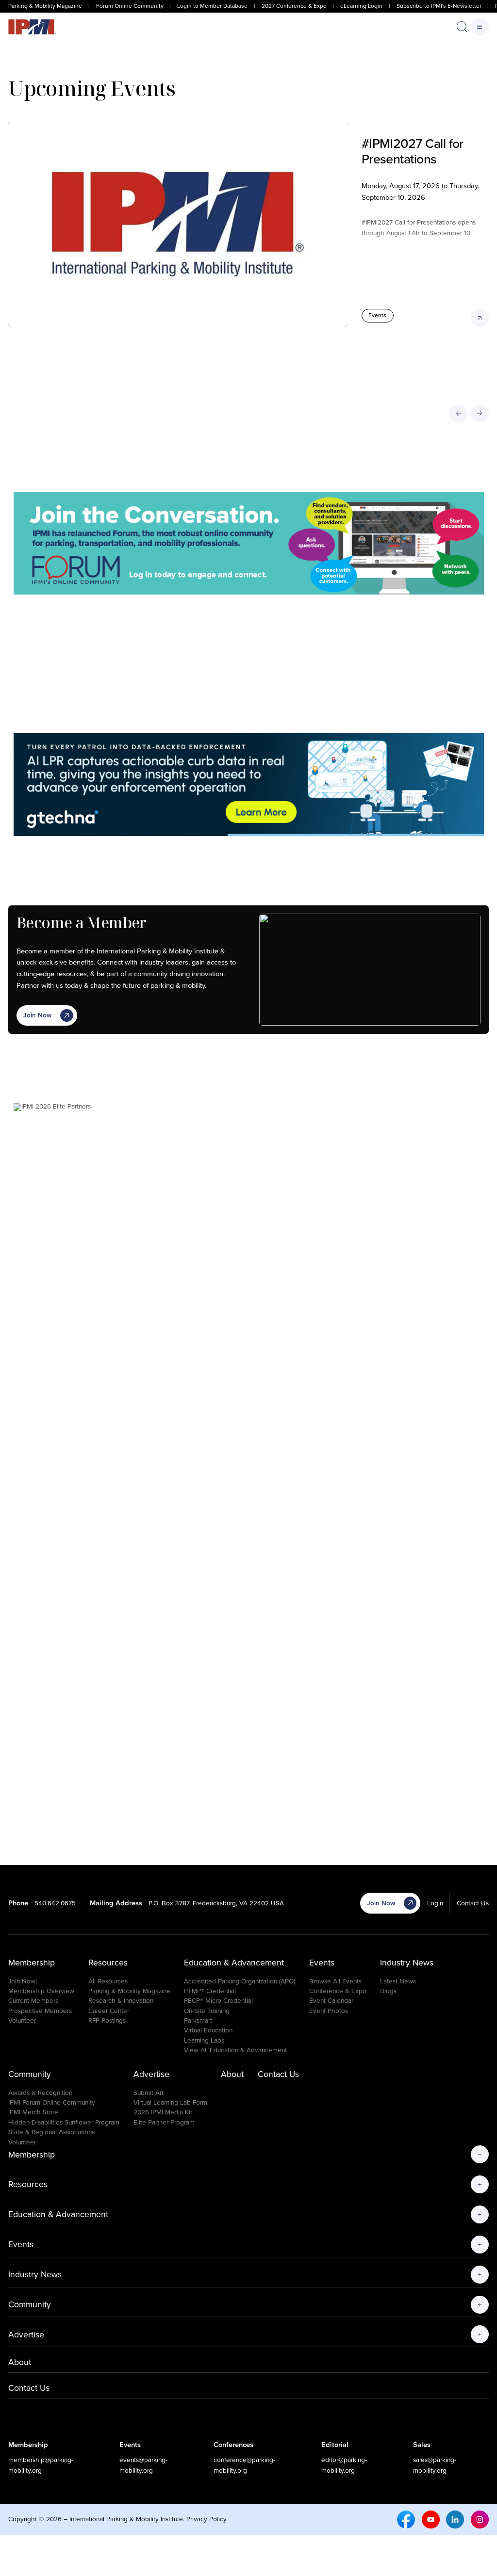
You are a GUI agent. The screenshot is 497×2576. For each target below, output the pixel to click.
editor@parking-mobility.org (344, 2465)
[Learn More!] (249, 1467)
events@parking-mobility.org (143, 2465)
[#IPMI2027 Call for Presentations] (178, 224)
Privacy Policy (207, 2519)
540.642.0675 (55, 1903)
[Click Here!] (249, 785)
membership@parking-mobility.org (41, 2465)
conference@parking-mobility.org (244, 2465)
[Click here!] (249, 543)
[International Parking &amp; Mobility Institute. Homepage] (32, 27)
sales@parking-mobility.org (435, 2465)
